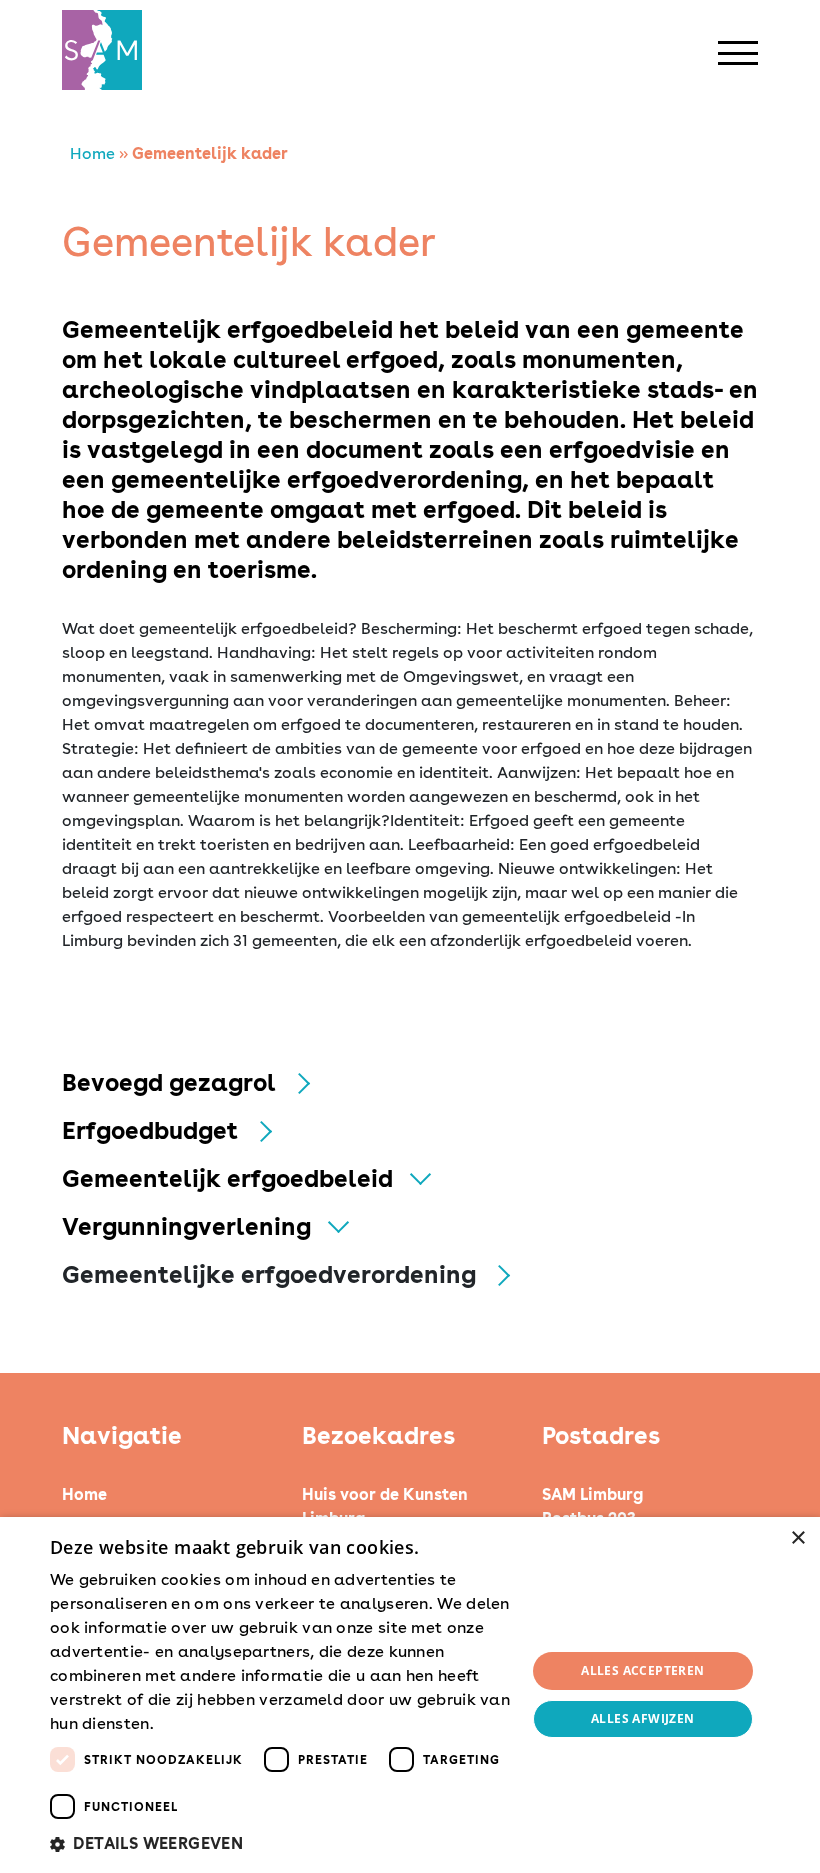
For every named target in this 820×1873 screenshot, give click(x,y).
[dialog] (410, 1695)
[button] (281, 1844)
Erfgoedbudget (150, 1130)
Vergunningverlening (186, 1226)
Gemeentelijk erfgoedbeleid (227, 1178)
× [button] (797, 1538)
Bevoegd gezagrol (169, 1082)
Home (92, 153)
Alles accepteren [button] (642, 1670)
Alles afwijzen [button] (643, 1718)
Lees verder (193, 1725)
